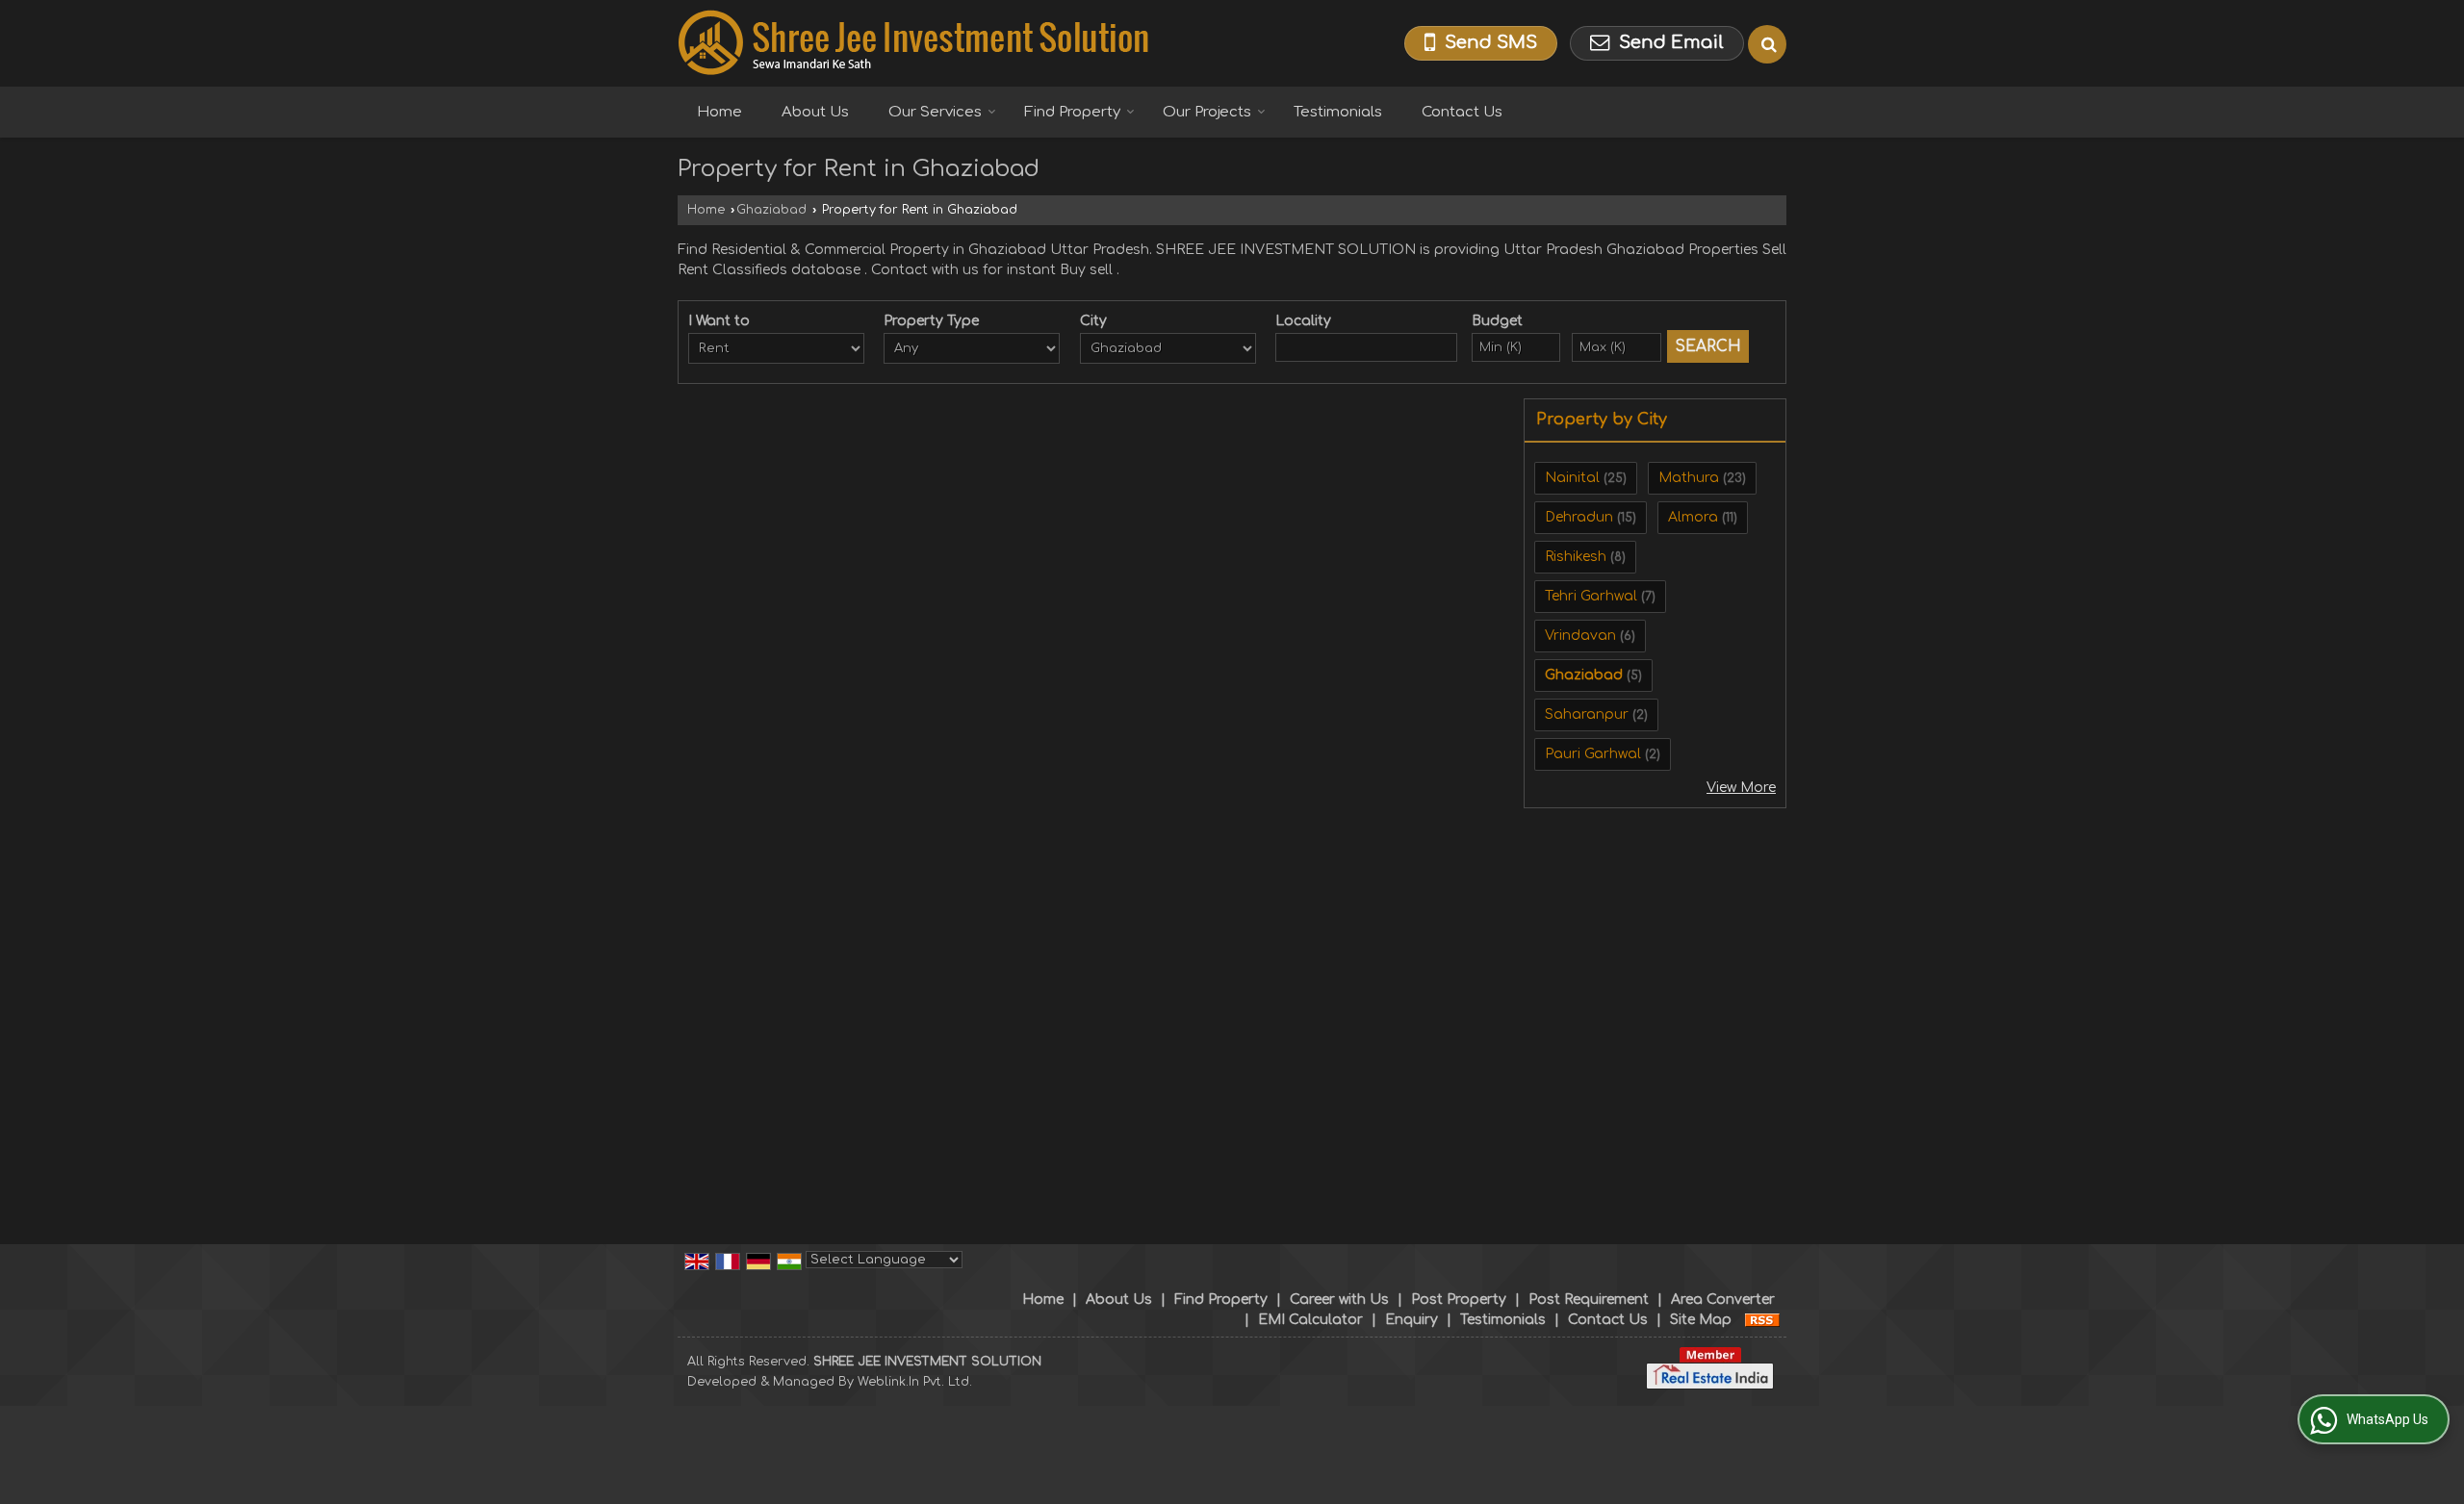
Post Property (1459, 1300)
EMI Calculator (1310, 1320)
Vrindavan (1580, 636)
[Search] (1767, 44)
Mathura (1689, 478)
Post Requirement (1589, 1300)
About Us (815, 112)
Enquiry (1412, 1320)
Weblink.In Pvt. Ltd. (915, 1382)
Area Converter (1723, 1300)
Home (719, 112)
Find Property (1072, 112)
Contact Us (1462, 112)
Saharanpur (1587, 714)
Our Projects (1207, 112)
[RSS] (1762, 1320)
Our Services (935, 112)
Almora (1693, 517)
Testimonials (1338, 112)
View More (1741, 788)
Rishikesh (1576, 557)
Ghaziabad (771, 210)
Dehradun (1579, 517)
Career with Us (1339, 1300)
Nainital (1572, 478)
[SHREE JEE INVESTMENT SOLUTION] (913, 43)
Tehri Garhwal (1591, 596)
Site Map (1701, 1320)
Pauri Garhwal (1593, 754)
